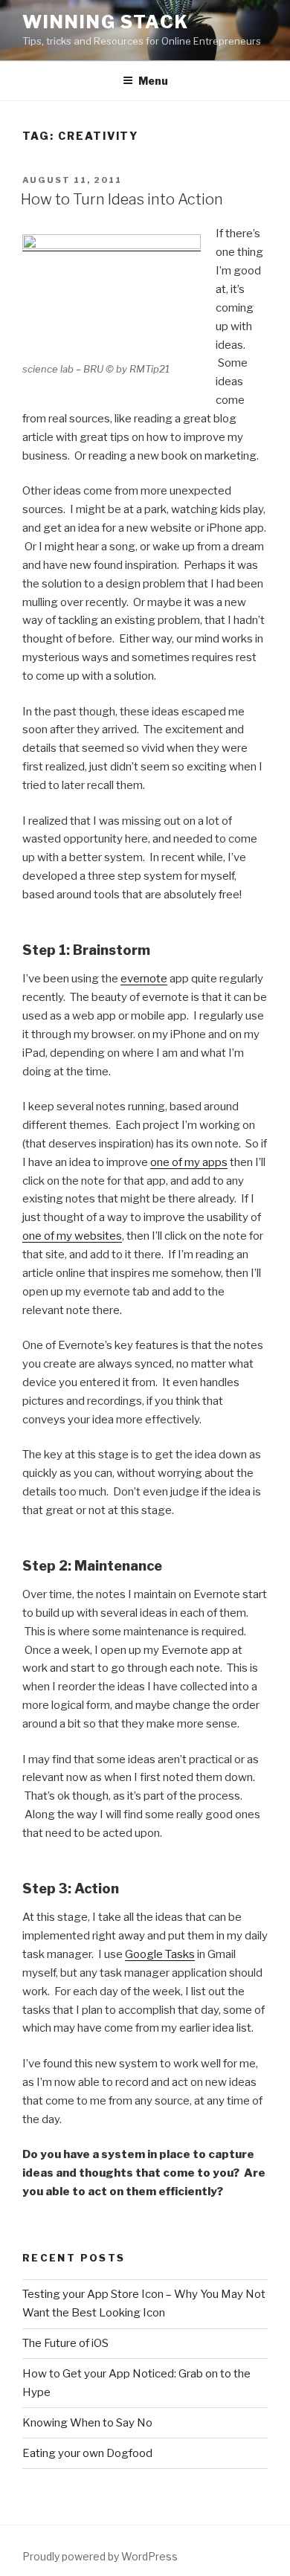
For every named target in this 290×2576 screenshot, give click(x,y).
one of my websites (72, 1236)
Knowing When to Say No (87, 2423)
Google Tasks (160, 1954)
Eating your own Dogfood (87, 2453)
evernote (144, 979)
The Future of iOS (65, 2343)
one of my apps (189, 1162)
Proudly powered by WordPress (100, 2556)
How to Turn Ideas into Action (122, 199)
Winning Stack (106, 22)
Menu (153, 81)
